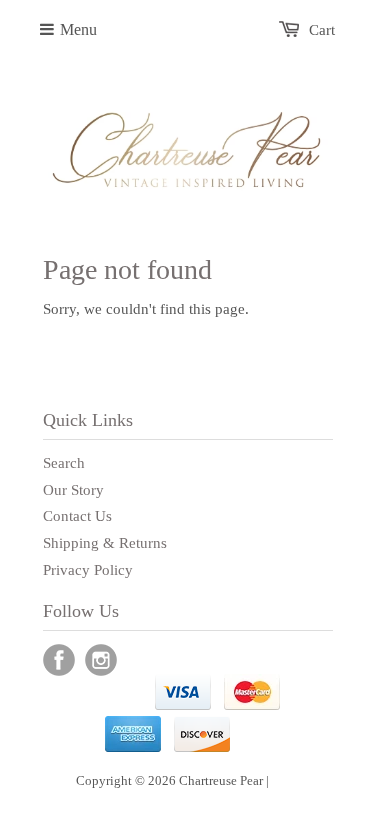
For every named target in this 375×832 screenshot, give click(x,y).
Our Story (73, 490)
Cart (322, 30)
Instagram (101, 660)
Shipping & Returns (105, 543)
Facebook (59, 660)
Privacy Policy (88, 570)
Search (64, 463)
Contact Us (77, 516)
